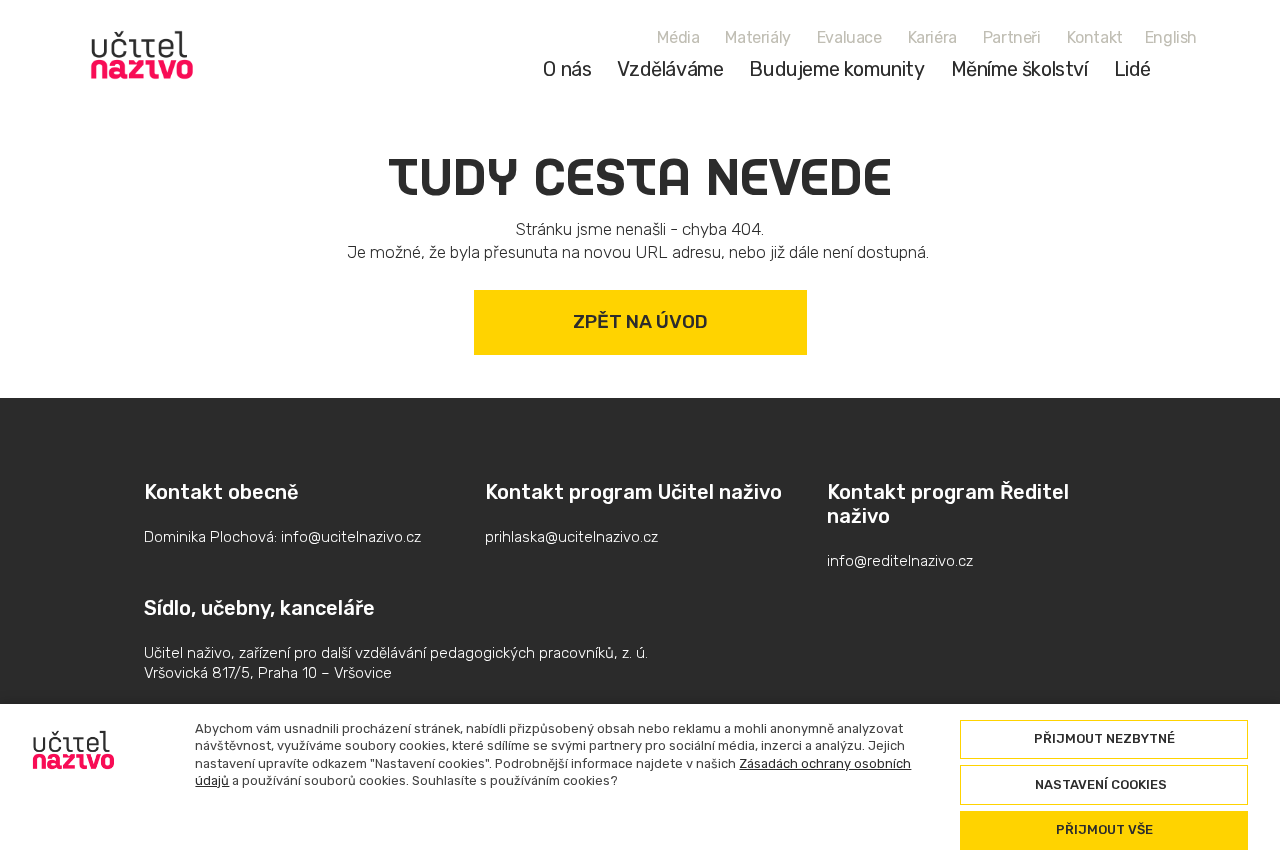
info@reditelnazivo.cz (900, 561)
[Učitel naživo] (142, 55)
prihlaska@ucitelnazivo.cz (571, 537)
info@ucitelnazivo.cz (351, 537)
